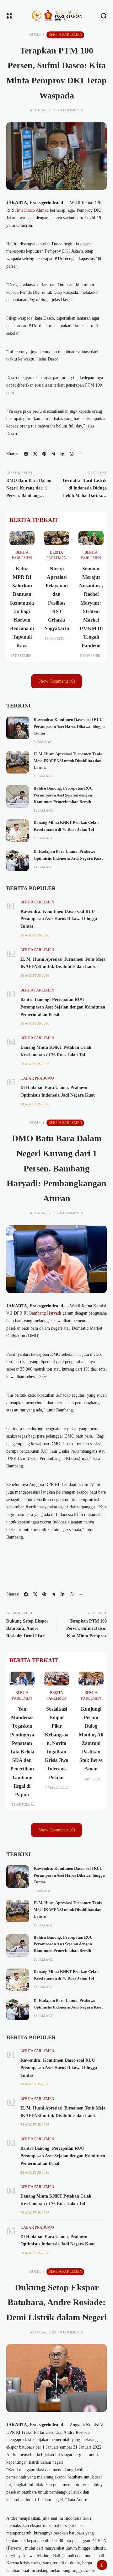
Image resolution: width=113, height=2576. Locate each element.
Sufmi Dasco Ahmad (30, 210)
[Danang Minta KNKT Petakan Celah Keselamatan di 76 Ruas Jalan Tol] (18, 831)
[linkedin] (62, 454)
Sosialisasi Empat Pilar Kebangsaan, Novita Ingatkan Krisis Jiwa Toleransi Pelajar (57, 1743)
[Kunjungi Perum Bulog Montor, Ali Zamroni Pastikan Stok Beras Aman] (91, 1679)
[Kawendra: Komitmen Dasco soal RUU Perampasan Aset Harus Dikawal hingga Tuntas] (18, 728)
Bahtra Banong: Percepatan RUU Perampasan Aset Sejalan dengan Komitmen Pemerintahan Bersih (63, 795)
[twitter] (35, 454)
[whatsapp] (72, 454)
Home (35, 35)
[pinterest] (44, 454)
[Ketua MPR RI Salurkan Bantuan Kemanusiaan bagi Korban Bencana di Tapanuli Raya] (22, 538)
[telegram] (53, 454)
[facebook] (26, 454)
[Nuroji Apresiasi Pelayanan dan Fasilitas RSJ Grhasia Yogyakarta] (56, 538)
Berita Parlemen (65, 35)
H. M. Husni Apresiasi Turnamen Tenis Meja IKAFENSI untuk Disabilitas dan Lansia (68, 761)
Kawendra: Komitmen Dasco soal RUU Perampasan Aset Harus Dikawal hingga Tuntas (69, 726)
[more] (81, 454)
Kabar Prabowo (37, 1078)
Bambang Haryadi (45, 1313)
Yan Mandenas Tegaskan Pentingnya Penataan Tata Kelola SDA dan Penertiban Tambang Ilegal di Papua (22, 1752)
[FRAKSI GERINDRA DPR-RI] (56, 16)
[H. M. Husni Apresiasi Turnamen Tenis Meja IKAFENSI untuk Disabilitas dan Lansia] (18, 762)
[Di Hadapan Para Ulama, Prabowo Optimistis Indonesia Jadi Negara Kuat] (18, 860)
